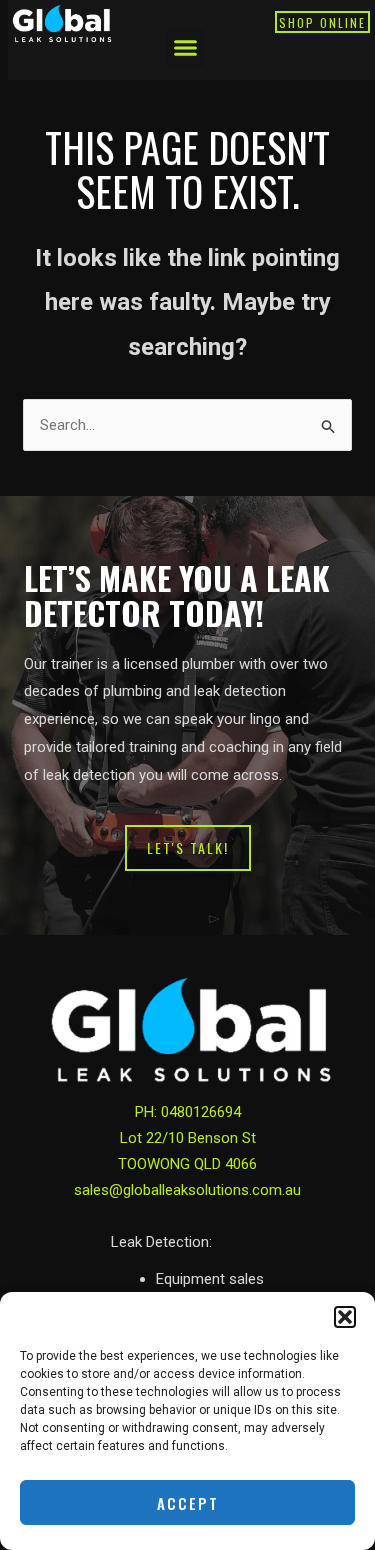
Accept (188, 1503)
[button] (345, 1317)
